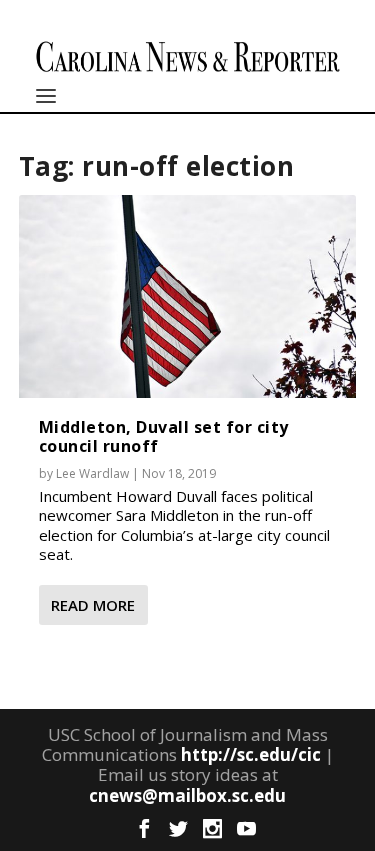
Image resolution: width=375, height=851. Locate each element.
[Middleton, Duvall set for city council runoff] (188, 296)
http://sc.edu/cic (251, 754)
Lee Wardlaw (92, 473)
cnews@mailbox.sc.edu (187, 795)
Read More (93, 605)
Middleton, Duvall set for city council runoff (164, 436)
